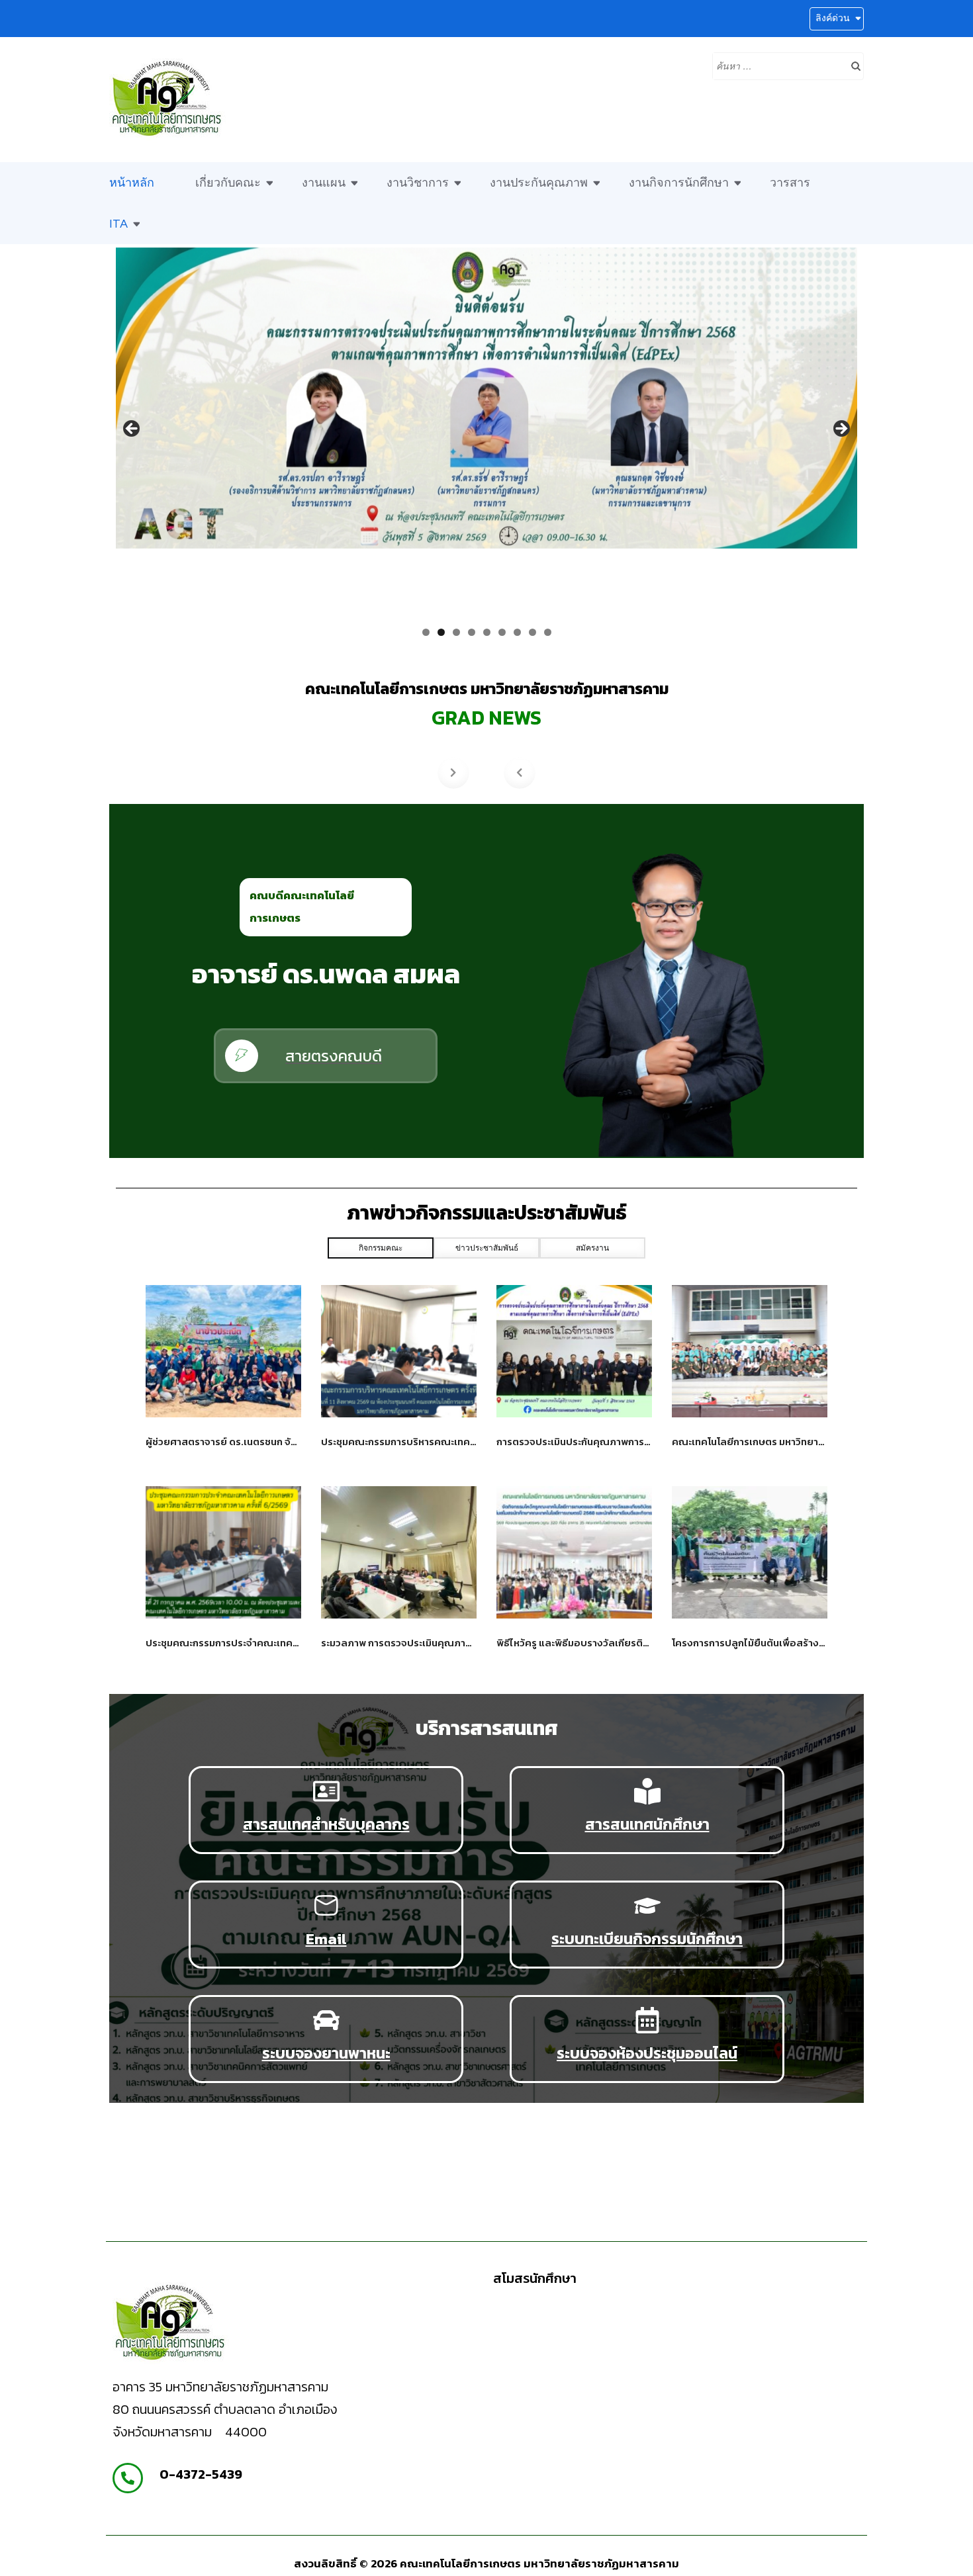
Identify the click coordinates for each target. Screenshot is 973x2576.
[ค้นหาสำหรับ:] (778, 65)
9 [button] (548, 632)
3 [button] (456, 632)
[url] (223, 1351)
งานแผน (324, 183)
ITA (118, 224)
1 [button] (426, 632)
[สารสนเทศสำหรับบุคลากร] (326, 1791)
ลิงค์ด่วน (833, 18)
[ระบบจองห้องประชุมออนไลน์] (647, 2020)
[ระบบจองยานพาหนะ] (326, 2020)
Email (326, 1938)
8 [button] (533, 632)
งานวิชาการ (418, 183)
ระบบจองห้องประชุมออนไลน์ (647, 2053)
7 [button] (517, 632)
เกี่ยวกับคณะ (228, 183)
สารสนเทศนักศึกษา (647, 1824)
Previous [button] (132, 429)
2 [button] (441, 632)
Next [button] (841, 429)
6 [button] (502, 632)
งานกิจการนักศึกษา (679, 183)
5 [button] (487, 632)
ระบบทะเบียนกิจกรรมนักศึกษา (647, 1938)
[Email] (326, 1906)
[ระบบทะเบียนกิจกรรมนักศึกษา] (647, 1906)
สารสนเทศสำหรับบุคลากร (326, 1824)
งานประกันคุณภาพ (539, 183)
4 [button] (472, 632)
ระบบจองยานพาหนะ (326, 2053)
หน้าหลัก (132, 183)
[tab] (381, 1248)
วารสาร (790, 183)
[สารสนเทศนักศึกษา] (647, 1791)
